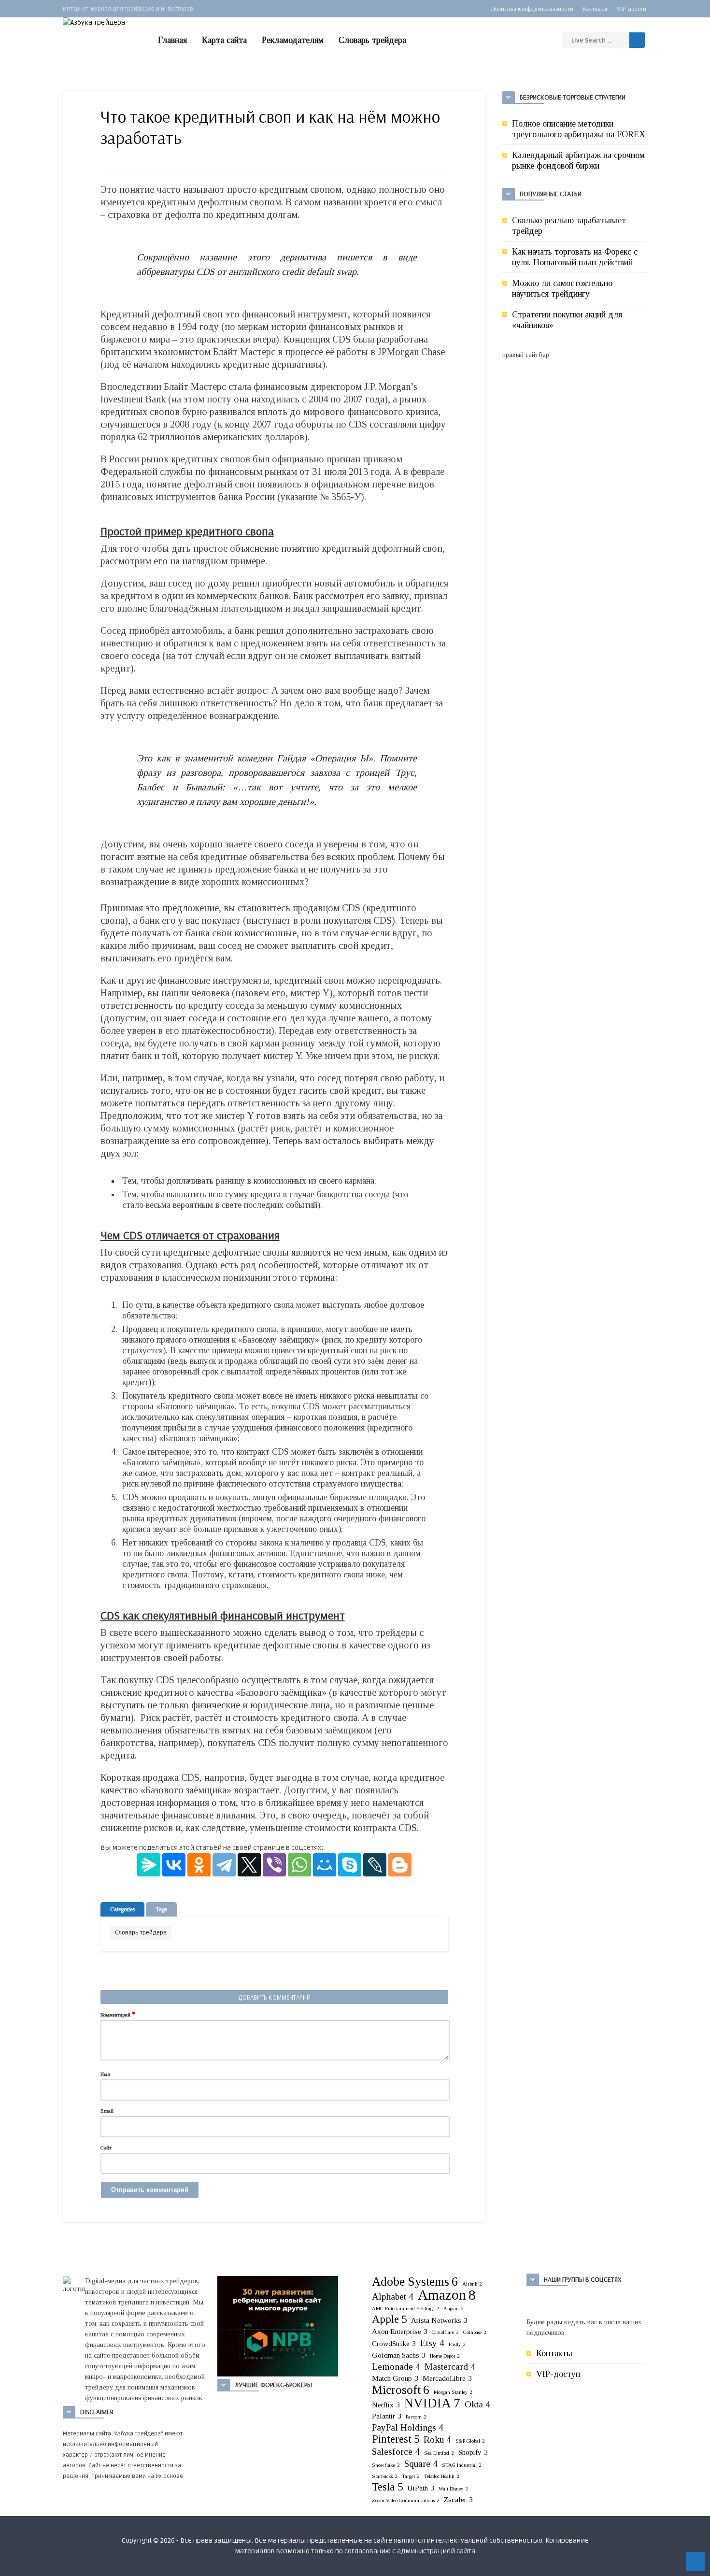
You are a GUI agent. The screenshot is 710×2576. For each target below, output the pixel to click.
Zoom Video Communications (406, 2500)
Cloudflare (445, 2332)
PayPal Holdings (408, 2427)
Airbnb (472, 2284)
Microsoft (401, 2390)
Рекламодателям (293, 40)
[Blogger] (400, 1865)
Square (421, 2464)
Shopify (473, 2452)
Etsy (432, 2343)
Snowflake (386, 2465)
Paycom (416, 2417)
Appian (454, 2309)
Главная (172, 40)
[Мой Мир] (325, 1865)
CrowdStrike (394, 2343)
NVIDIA (432, 2403)
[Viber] (274, 1865)
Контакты (595, 9)
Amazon (447, 2295)
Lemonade (396, 2367)
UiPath (421, 2488)
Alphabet (393, 2297)
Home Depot (445, 2356)
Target (411, 2476)
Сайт (106, 2147)
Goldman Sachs (399, 2355)
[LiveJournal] (375, 1865)
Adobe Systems (415, 2281)
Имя (105, 2074)
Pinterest (396, 2439)
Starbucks (385, 2476)
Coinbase (475, 2332)
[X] (249, 1865)
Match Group (395, 2378)
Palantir (387, 2416)
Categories (122, 1909)
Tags (161, 1909)
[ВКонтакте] (174, 1865)
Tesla (387, 2487)
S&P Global (470, 2441)
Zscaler (458, 2499)
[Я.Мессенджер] (149, 1865)
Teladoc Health (442, 2476)
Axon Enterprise (400, 2331)
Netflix (386, 2405)
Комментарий (118, 2014)
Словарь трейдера (372, 40)
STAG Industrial (462, 2465)
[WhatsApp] (299, 1865)
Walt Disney (453, 2489)
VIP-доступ (631, 9)
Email (107, 2111)
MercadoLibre (447, 2378)
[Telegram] (224, 1865)
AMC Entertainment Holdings (405, 2309)
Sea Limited (439, 2453)
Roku (437, 2440)
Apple (389, 2319)
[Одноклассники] (199, 1865)
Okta (477, 2404)
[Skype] (350, 1865)
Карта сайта (224, 40)
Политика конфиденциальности (532, 9)
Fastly (457, 2344)
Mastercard (450, 2367)
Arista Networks (439, 2320)
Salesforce (396, 2452)
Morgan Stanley (453, 2392)
